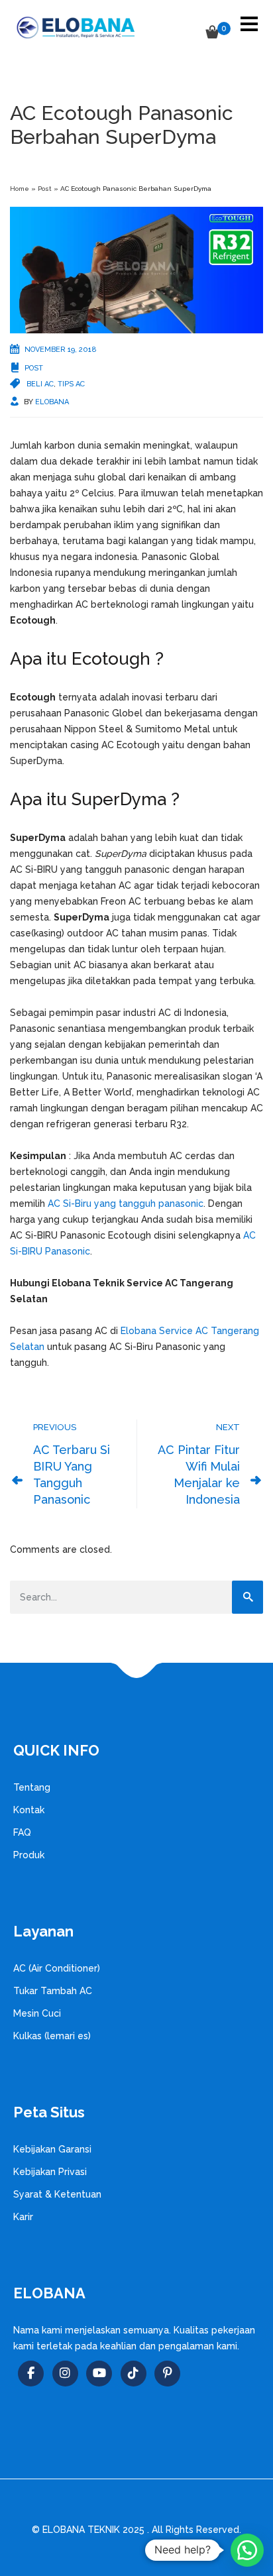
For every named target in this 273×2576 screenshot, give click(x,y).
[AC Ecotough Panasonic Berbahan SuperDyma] (136, 269)
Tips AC (71, 384)
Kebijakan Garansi (52, 2149)
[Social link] (99, 2374)
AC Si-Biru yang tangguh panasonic (126, 1204)
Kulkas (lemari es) (52, 2036)
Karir (23, 2217)
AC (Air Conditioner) (57, 1968)
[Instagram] (65, 2374)
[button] (247, 2550)
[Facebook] (31, 2374)
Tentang (32, 1787)
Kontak (29, 1810)
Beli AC (40, 384)
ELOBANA (52, 402)
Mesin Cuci (37, 2013)
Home (20, 189)
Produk (29, 1855)
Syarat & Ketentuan (57, 2194)
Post (45, 189)
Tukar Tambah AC (53, 1991)
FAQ (22, 1832)
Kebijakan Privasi (50, 2172)
